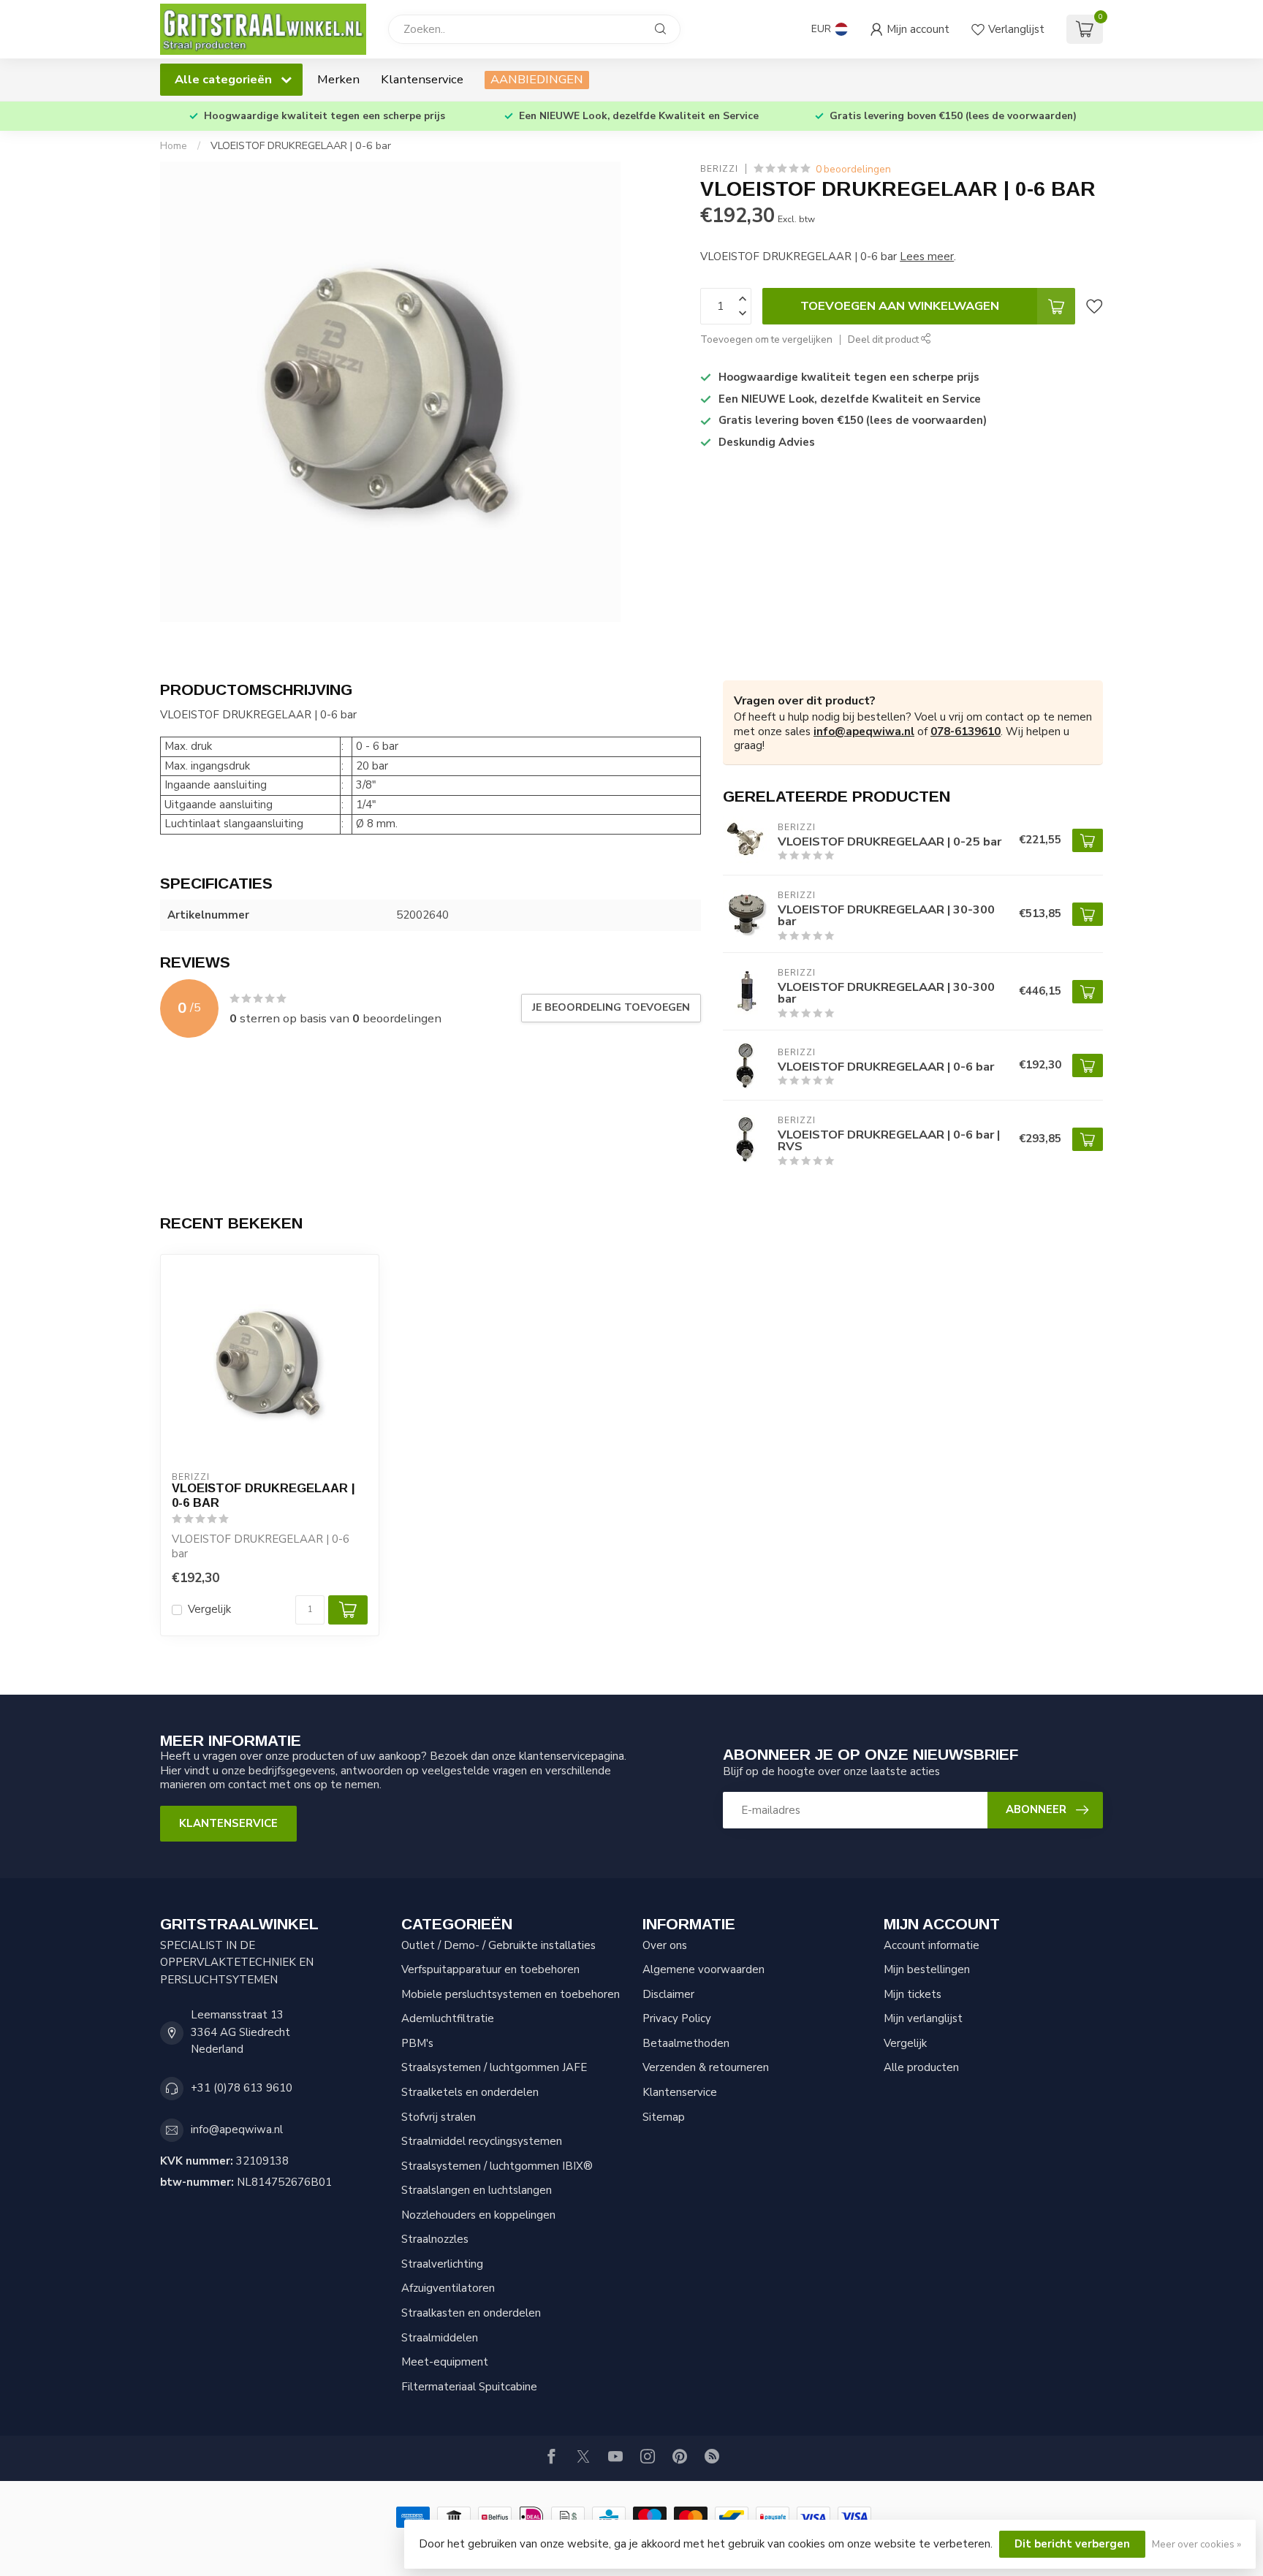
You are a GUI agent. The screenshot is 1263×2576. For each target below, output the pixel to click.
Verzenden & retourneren (706, 2067)
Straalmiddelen (440, 2338)
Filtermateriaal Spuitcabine (469, 2387)
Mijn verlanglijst (923, 2018)
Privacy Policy (677, 2018)
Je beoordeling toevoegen (611, 1007)
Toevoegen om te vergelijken (766, 339)
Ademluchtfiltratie (448, 2018)
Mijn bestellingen (927, 1969)
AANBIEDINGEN (537, 79)
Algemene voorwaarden (703, 1969)
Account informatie (932, 1945)
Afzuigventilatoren (448, 2288)
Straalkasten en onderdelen (471, 2313)
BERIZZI (719, 170)
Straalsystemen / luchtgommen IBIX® (497, 2166)
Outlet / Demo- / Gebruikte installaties (498, 1945)
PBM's (417, 2043)
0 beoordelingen (853, 169)
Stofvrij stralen (439, 2117)
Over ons (665, 1945)
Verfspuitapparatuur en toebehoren (490, 1969)
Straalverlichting (442, 2264)
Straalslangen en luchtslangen (477, 2190)
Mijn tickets (913, 1994)
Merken (338, 79)
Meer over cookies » (1196, 2544)
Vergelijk (209, 1610)
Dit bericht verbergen (1072, 2544)
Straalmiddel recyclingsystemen (482, 2141)
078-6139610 (966, 732)
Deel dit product (884, 339)
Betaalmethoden (686, 2043)
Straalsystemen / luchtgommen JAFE (494, 2067)
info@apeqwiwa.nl (864, 732)
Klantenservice (422, 79)
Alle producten (921, 2067)
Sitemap (664, 2117)
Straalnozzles (435, 2239)
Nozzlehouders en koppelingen (478, 2215)
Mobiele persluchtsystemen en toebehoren (511, 1994)
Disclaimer (668, 1994)
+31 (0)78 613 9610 (242, 2088)
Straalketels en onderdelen (470, 2092)
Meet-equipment (445, 2362)
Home (174, 146)
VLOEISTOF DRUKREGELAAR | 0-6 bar (301, 146)
